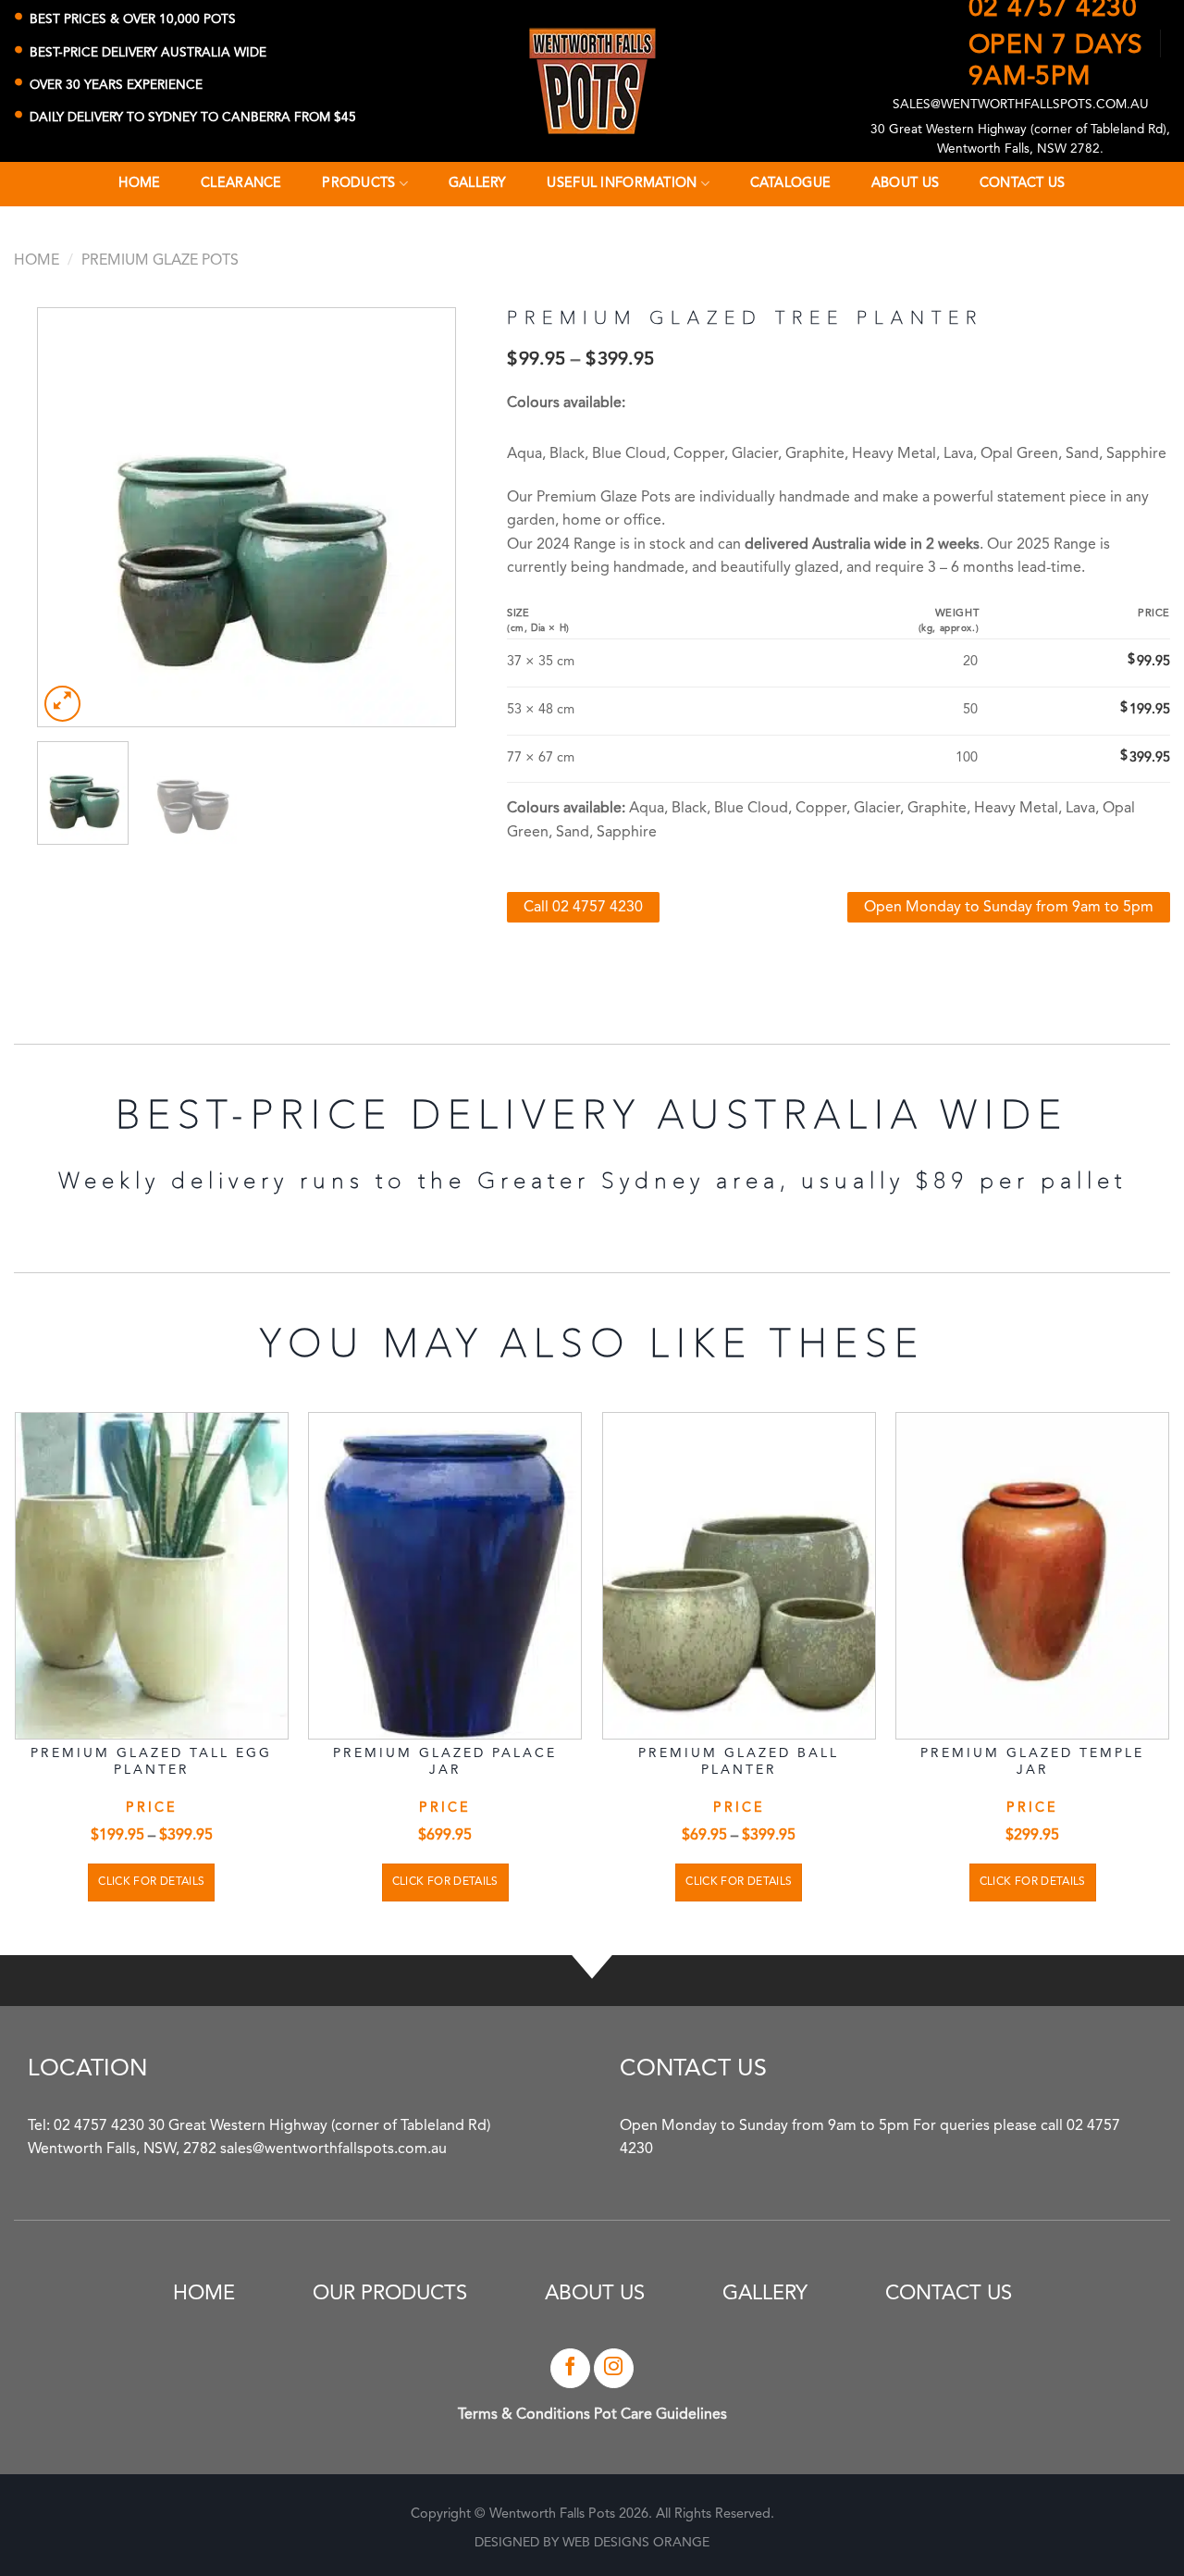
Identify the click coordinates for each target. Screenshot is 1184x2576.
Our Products (390, 2294)
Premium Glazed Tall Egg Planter (151, 1762)
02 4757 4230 (1053, 10)
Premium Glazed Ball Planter (739, 1762)
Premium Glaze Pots (160, 261)
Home (37, 261)
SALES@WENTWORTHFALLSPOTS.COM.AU (1021, 105)
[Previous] (69, 517)
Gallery (765, 2294)
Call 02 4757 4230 (583, 908)
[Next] (424, 517)
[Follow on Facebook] (570, 2368)
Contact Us (949, 2294)
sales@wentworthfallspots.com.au (333, 2149)
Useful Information (622, 184)
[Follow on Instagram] (614, 2368)
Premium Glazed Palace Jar (445, 1762)
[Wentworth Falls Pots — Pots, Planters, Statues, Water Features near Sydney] (592, 81)
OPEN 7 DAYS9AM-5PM (1056, 60)
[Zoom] (62, 704)
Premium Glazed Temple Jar (1032, 1762)
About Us (595, 2294)
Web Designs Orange (636, 2543)
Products (358, 184)
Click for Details (151, 1882)
